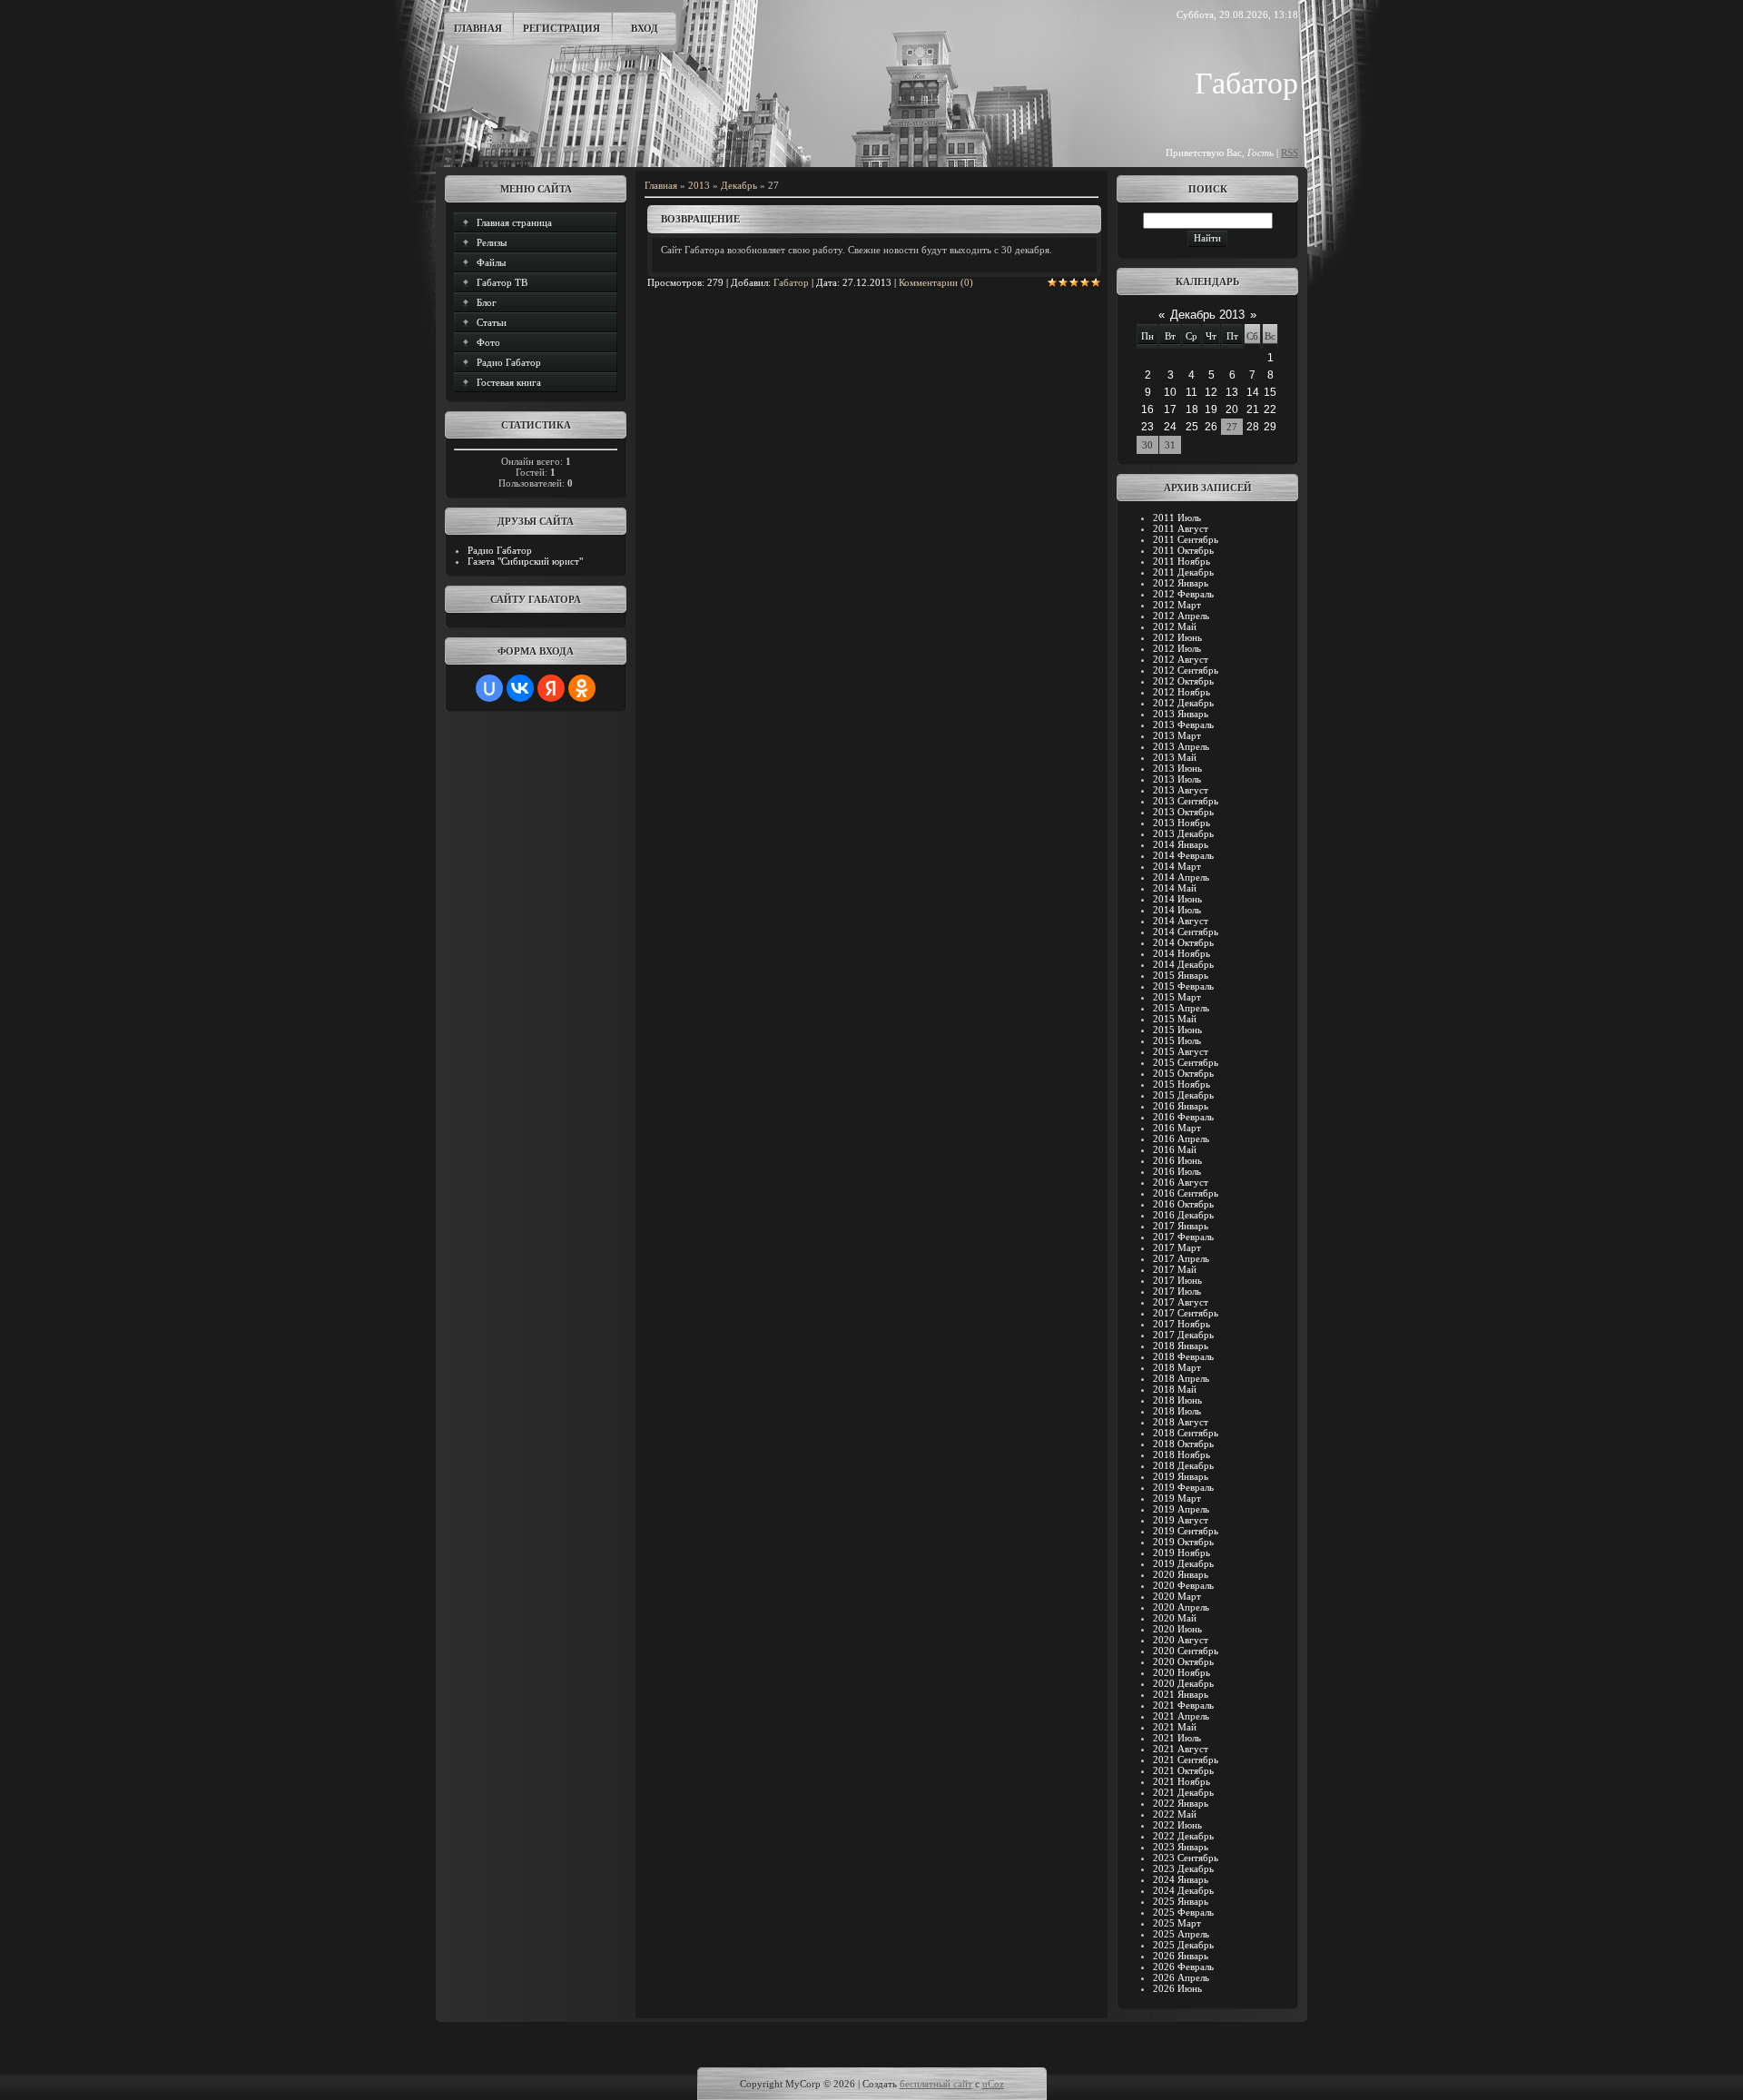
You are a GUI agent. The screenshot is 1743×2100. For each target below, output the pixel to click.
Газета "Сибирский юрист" (525, 561)
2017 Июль (1177, 1291)
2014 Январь (1181, 844)
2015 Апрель (1181, 1008)
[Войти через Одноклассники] (582, 688)
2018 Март (1177, 1367)
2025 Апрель (1181, 1934)
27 (1232, 427)
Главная (478, 28)
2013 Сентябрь (1186, 801)
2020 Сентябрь (1186, 1651)
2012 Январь (1181, 583)
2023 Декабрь (1183, 1868)
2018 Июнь (1177, 1400)
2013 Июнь (1177, 768)
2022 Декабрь (1183, 1836)
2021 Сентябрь (1186, 1760)
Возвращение (700, 219)
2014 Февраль (1183, 855)
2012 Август (1181, 659)
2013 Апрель (1181, 746)
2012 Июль (1177, 648)
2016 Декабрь (1183, 1215)
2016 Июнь (1177, 1160)
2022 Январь (1181, 1803)
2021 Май (1175, 1727)
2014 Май (1175, 888)
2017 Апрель (1181, 1258)
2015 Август (1181, 1051)
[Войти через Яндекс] (551, 688)
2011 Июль (1177, 518)
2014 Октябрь (1183, 942)
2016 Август (1181, 1182)
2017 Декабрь (1183, 1335)
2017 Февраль (1183, 1237)
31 (1170, 445)
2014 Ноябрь (1182, 953)
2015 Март (1177, 997)
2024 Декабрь (1183, 1890)
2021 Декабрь (1183, 1792)
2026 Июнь (1177, 1988)
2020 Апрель (1181, 1607)
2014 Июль (1177, 910)
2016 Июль (1177, 1171)
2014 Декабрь (1183, 964)
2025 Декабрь (1183, 1945)
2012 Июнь (1177, 637)
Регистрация (561, 28)
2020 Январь (1181, 1574)
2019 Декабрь (1183, 1563)
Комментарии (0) (936, 282)
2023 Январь (1181, 1847)
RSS (1290, 153)
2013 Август (1181, 790)
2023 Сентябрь (1186, 1858)
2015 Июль (1177, 1040)
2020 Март (1177, 1596)
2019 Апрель (1181, 1509)
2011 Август (1181, 528)
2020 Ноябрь (1182, 1672)
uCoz (993, 2084)
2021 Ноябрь (1182, 1781)
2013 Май (1175, 757)
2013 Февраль (1183, 725)
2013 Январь (1181, 714)
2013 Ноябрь (1182, 823)
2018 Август (1181, 1422)
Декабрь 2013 (1207, 315)
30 (1147, 445)
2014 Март (1177, 866)
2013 (699, 185)
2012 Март (1177, 605)
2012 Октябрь (1183, 681)
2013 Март (1177, 735)
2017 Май (1175, 1269)
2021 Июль (1177, 1738)
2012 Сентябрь (1186, 670)
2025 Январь (1181, 1901)
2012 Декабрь (1183, 703)
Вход (645, 28)
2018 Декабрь (1183, 1465)
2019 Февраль (1183, 1487)
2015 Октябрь (1183, 1073)
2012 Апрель (1181, 616)
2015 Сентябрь (1186, 1062)
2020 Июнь (1177, 1629)
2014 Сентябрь (1186, 932)
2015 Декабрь (1183, 1095)
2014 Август (1181, 921)
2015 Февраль (1183, 986)
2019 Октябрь (1183, 1542)
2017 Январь (1181, 1226)
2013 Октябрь (1183, 812)
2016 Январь (1181, 1106)
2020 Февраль (1183, 1585)
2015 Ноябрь (1182, 1084)
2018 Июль (1177, 1411)
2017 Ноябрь (1182, 1324)
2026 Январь (1181, 1956)
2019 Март (1177, 1498)
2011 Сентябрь (1186, 539)
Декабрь (739, 185)
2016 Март (1177, 1128)
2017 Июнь (1177, 1280)
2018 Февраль (1183, 1356)
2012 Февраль (1183, 594)
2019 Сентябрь (1186, 1531)
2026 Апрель (1181, 1977)
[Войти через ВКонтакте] (520, 688)
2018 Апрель (1181, 1378)
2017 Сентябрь (1186, 1313)
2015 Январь (1181, 975)
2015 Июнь (1177, 1030)
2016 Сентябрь (1186, 1193)
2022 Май (1175, 1814)
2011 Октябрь (1183, 550)
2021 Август (1181, 1749)
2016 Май (1175, 1149)
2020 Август (1181, 1640)
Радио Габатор (500, 550)
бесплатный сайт (936, 2084)
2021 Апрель (1181, 1716)
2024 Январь (1181, 1879)
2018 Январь (1181, 1346)
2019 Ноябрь (1182, 1553)
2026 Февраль (1183, 1967)
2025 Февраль (1183, 1912)
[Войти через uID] (489, 688)
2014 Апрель (1181, 877)
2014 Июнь (1177, 899)
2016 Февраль (1183, 1117)
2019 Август (1181, 1520)
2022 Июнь (1177, 1825)
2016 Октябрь (1183, 1204)
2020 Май (1175, 1618)
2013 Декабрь (1183, 833)
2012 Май (1175, 626)
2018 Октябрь (1183, 1444)
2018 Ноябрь (1182, 1454)
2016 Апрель (1181, 1139)
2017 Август (1181, 1302)
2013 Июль (1177, 779)
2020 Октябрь (1183, 1661)
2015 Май (1175, 1019)
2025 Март (1177, 1923)
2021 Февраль (1183, 1705)
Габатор (791, 282)
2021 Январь (1181, 1694)
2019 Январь (1181, 1476)
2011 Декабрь (1183, 572)
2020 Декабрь (1183, 1683)
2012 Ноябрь (1182, 692)
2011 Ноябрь (1182, 561)
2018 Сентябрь (1186, 1433)
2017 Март (1177, 1247)
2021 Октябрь (1183, 1770)
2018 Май (1175, 1389)
